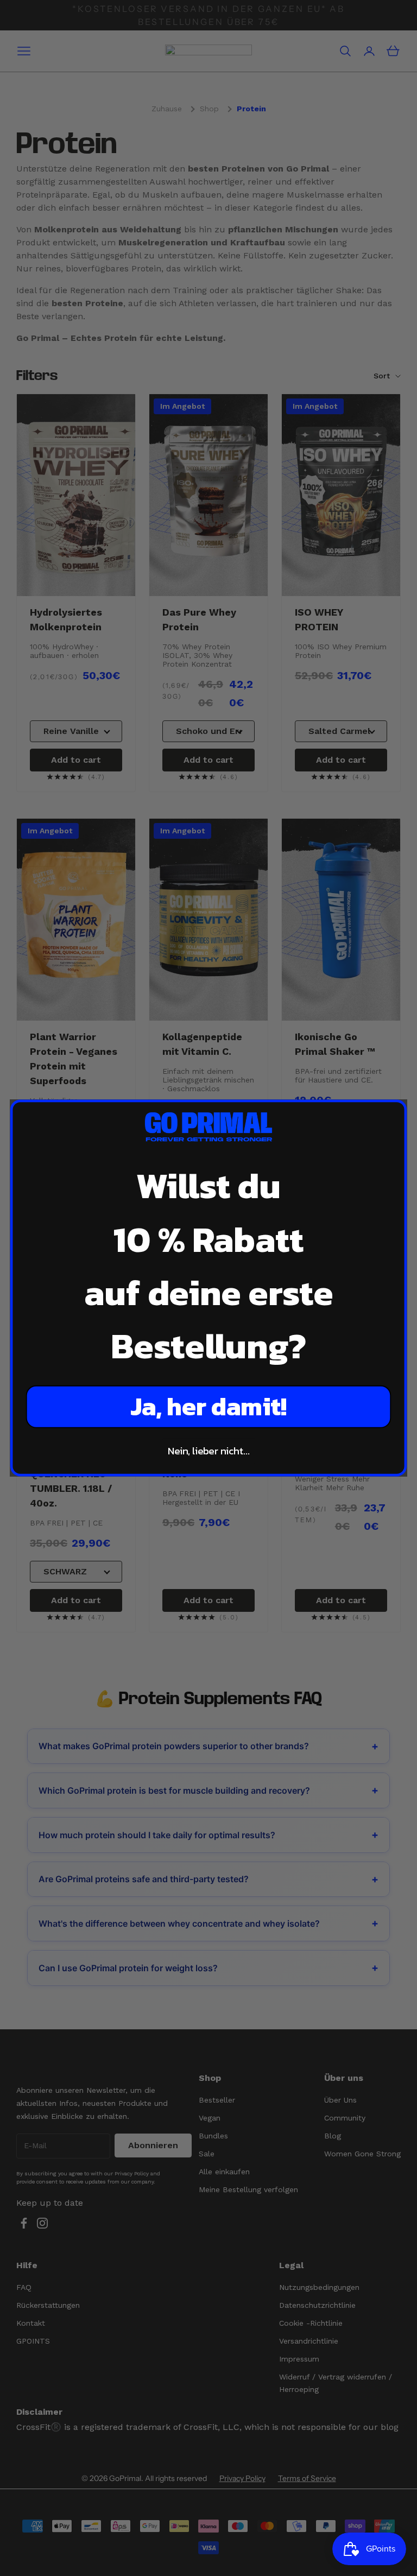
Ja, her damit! (208, 1407)
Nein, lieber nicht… (209, 1451)
